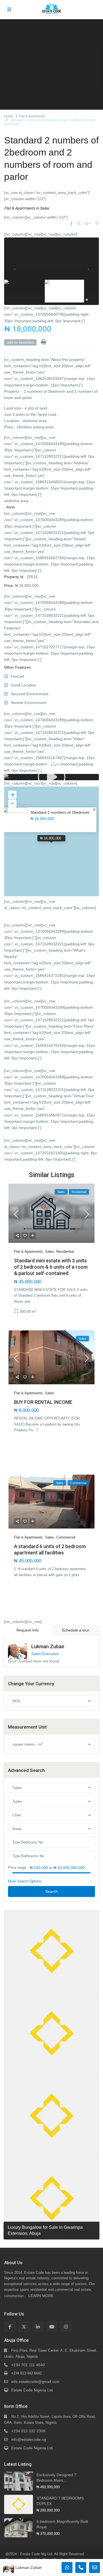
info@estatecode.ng (29, 2439)
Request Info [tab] (28, 1630)
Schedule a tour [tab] (76, 1630)
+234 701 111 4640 (28, 2365)
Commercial (66, 1537)
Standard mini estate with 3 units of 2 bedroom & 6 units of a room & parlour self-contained (51, 1267)
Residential (65, 1252)
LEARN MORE (41, 2296)
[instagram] (66, 2327)
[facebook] (10, 2327)
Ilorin (11, 507)
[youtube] (52, 2327)
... (33, 1301)
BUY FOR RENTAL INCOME (43, 1402)
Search (51, 1891)
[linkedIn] (38, 2327)
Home (9, 116)
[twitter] (24, 2327)
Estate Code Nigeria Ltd (32, 2390)
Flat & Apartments (32, 116)
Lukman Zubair (48, 1646)
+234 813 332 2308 (28, 2431)
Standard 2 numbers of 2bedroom (60, 812)
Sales (44, 208)
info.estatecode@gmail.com (35, 2382)
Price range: (18, 1868)
